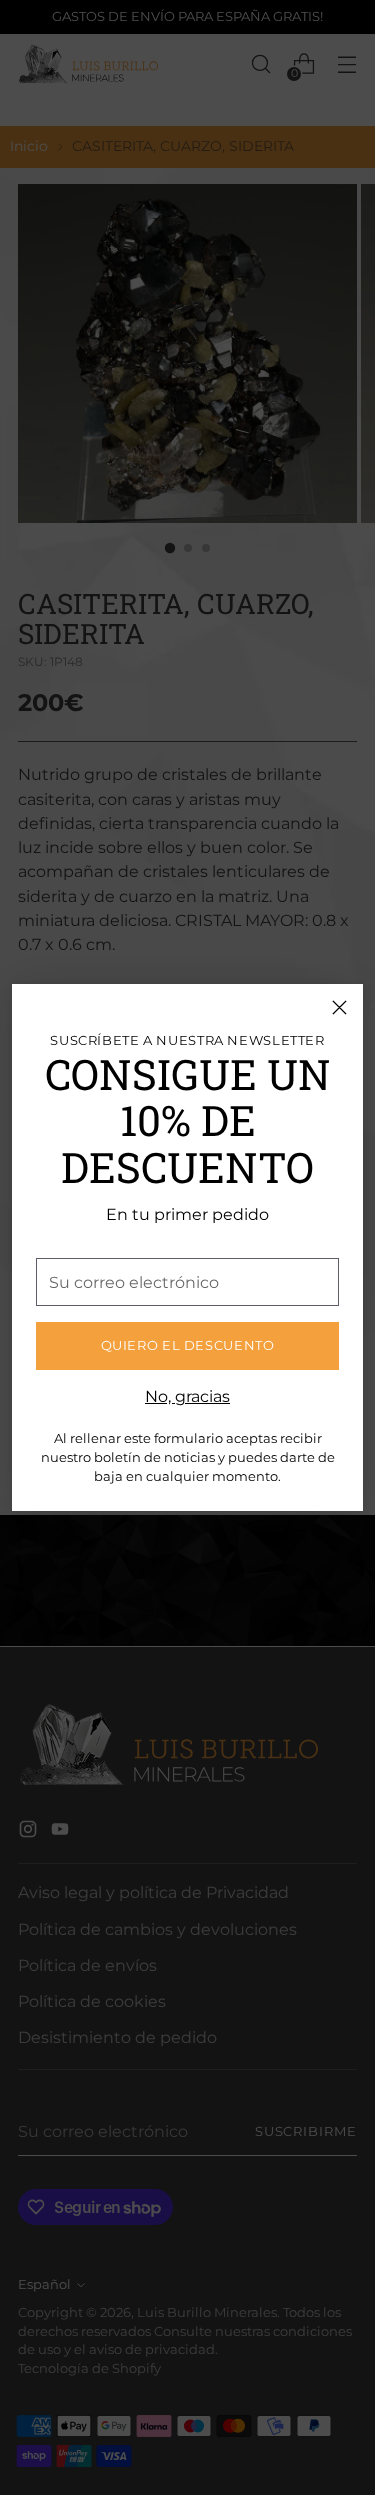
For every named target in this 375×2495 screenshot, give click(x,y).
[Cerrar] (339, 1007)
